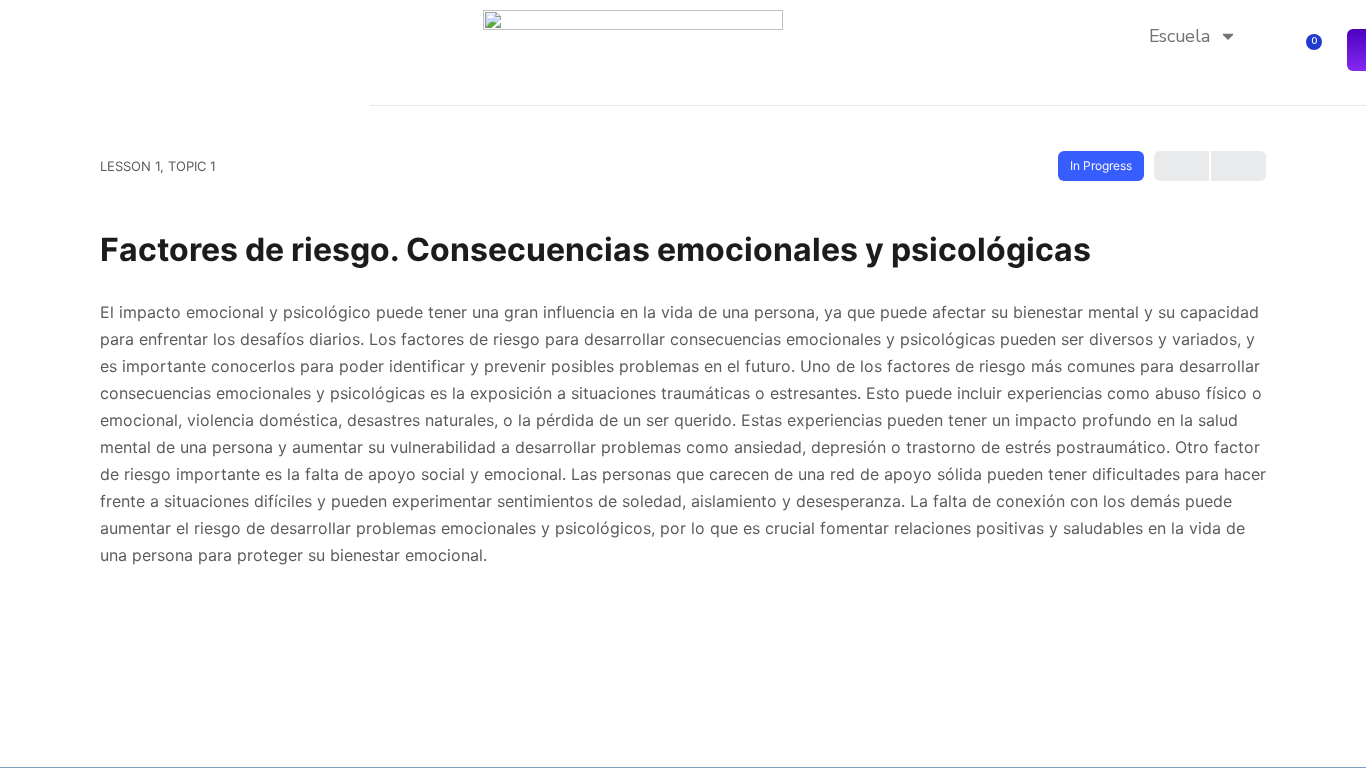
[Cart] (1308, 50)
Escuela (1179, 36)
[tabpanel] (683, 434)
